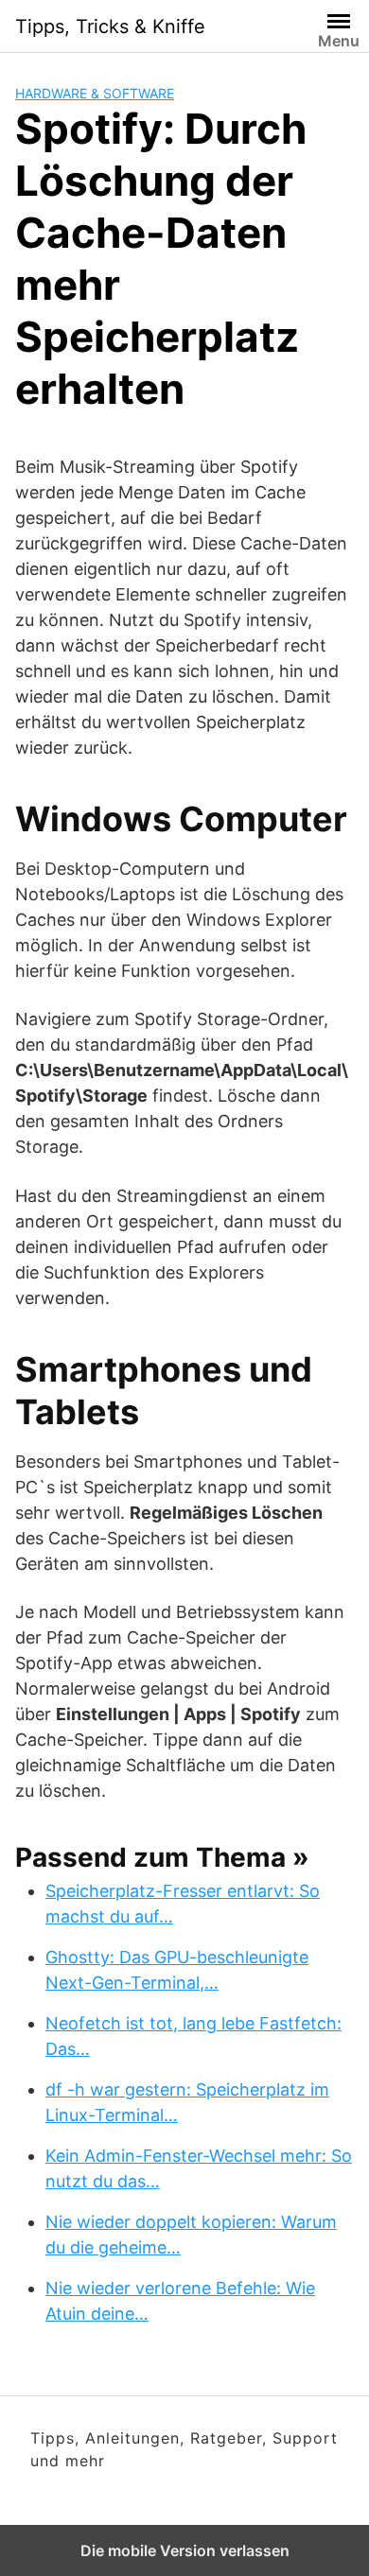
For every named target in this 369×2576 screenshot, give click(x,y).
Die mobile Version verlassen (185, 2550)
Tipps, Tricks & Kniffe (110, 26)
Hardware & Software (95, 93)
